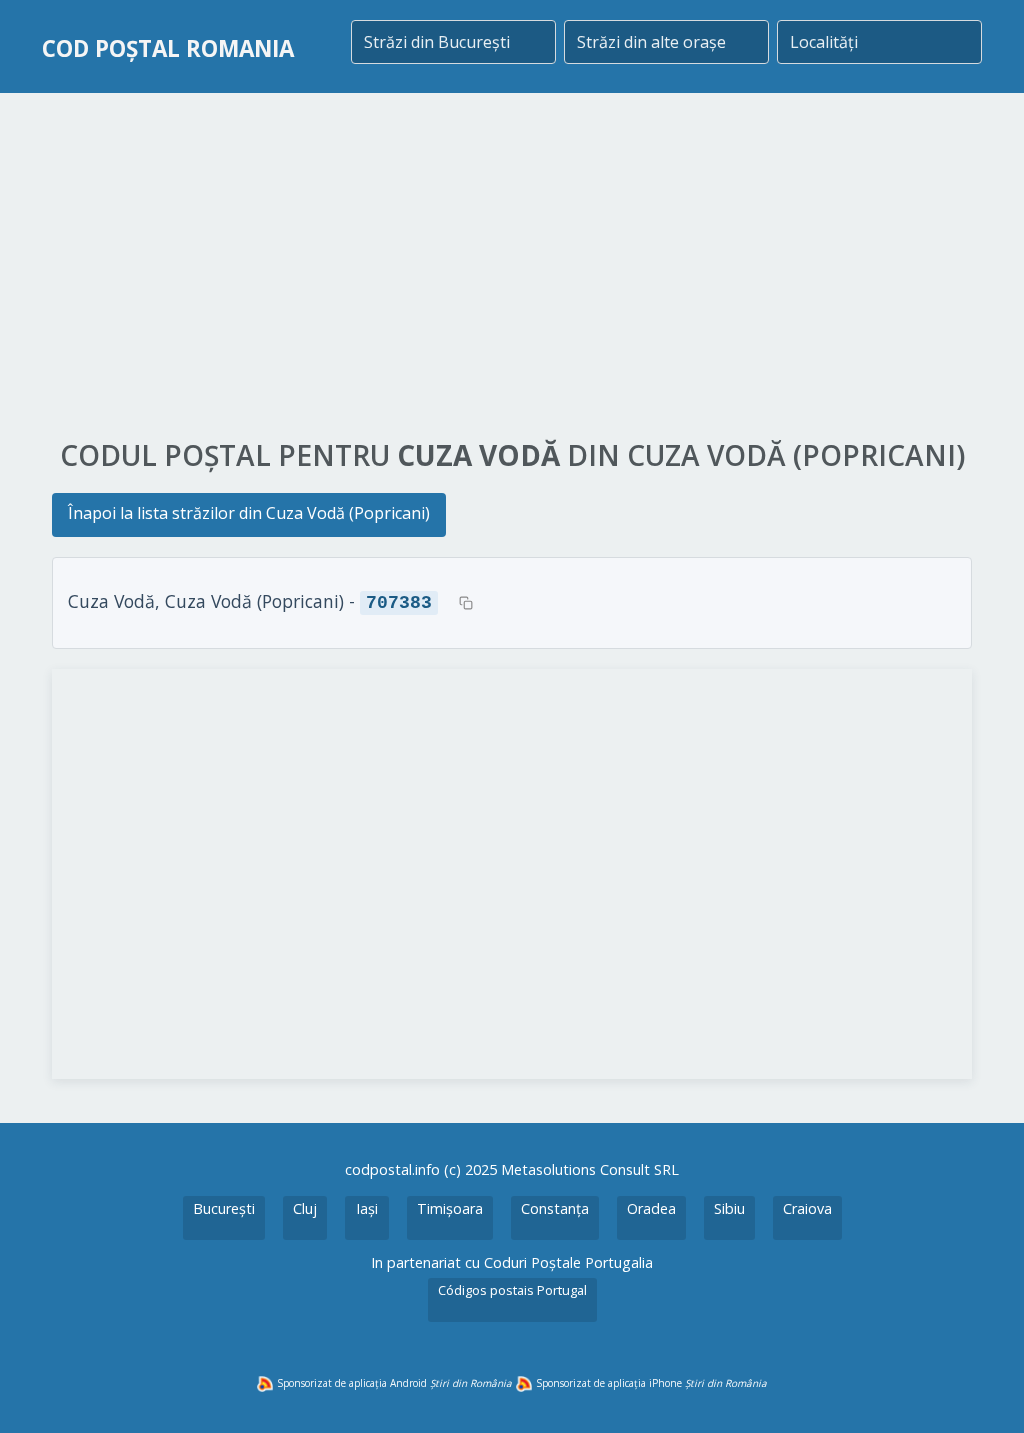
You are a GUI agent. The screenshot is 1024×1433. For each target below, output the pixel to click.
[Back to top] (982, 1391)
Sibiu (729, 1208)
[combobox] (453, 42)
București (224, 1208)
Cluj (305, 1208)
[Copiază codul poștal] (466, 603)
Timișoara (450, 1208)
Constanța (555, 1208)
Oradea (651, 1208)
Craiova (807, 1208)
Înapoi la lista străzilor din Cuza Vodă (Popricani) (249, 513)
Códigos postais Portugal (512, 1290)
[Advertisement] (512, 267)
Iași (367, 1208)
